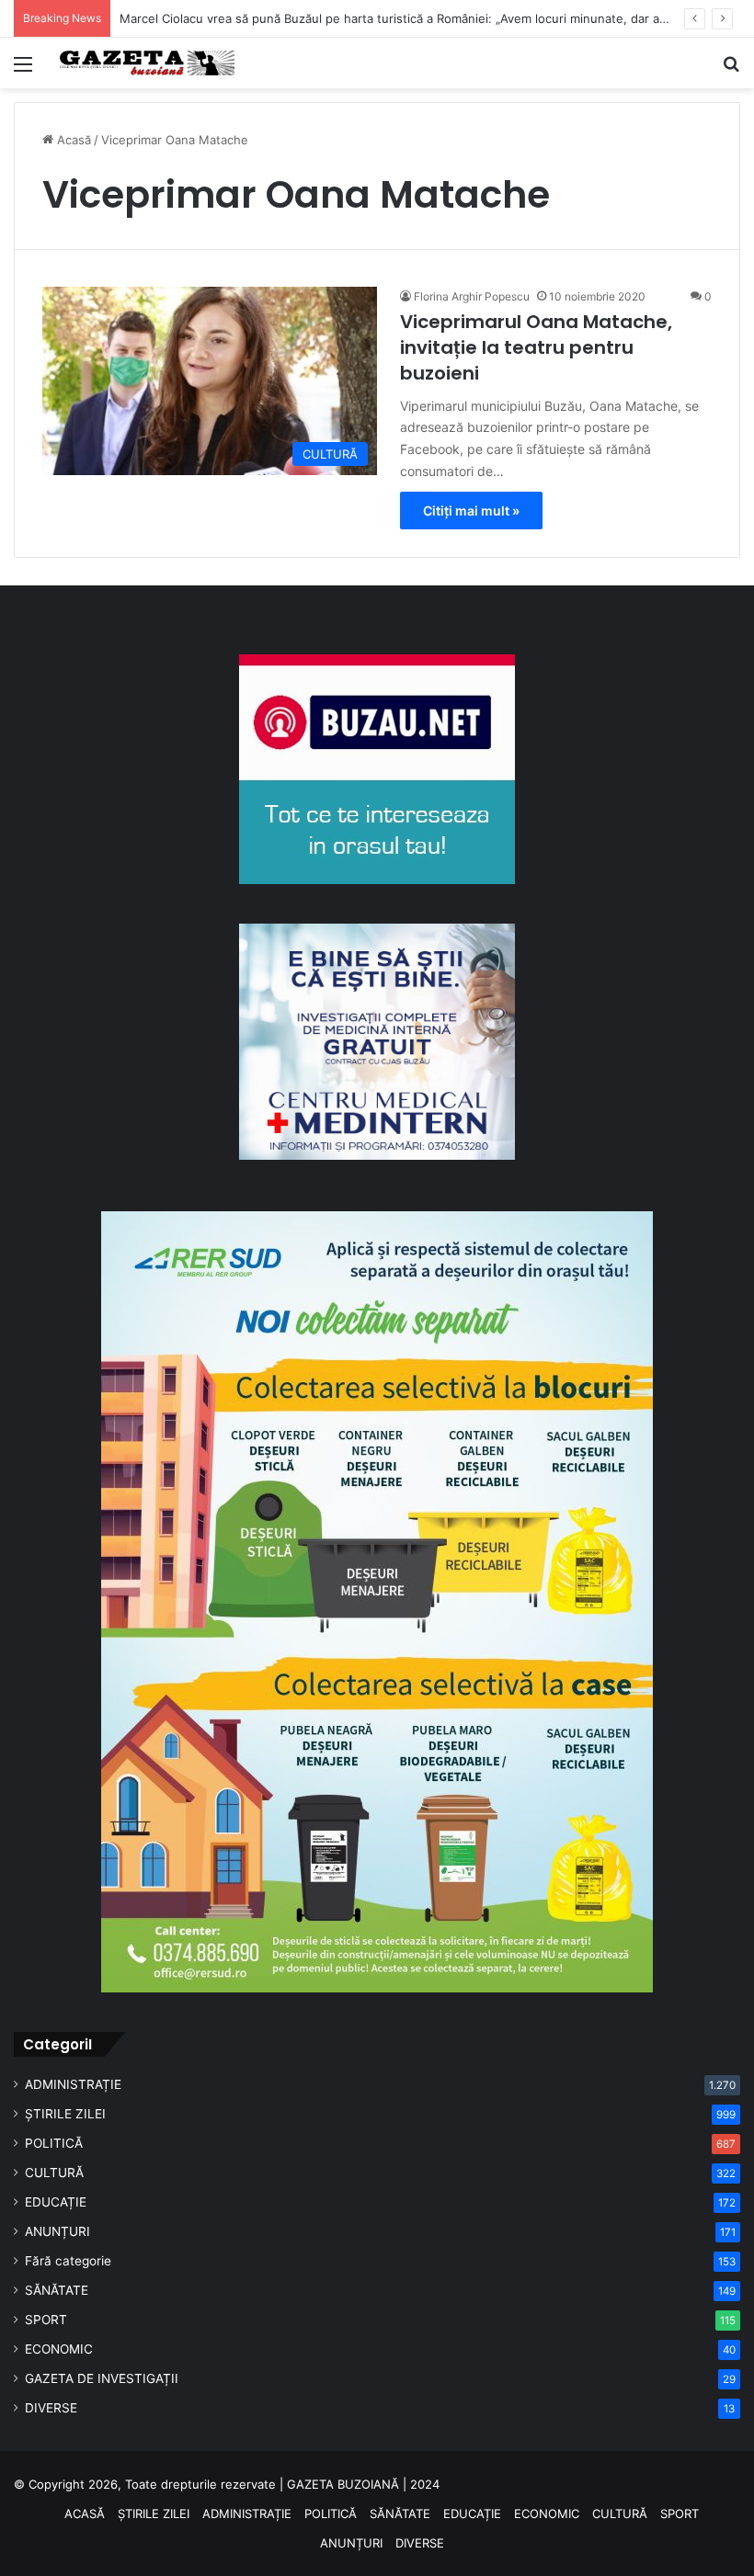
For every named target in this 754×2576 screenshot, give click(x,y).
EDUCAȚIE (56, 2202)
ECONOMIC (59, 2349)
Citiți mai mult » (471, 511)
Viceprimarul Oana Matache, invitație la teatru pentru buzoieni (536, 347)
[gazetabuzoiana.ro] (147, 63)
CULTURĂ (54, 2173)
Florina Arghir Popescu (472, 296)
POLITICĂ (54, 2143)
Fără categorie (68, 2261)
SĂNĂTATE (57, 2290)
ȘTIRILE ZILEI (65, 2114)
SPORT (46, 2320)
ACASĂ (85, 2514)
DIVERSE (51, 2408)
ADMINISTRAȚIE (73, 2084)
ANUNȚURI (57, 2231)
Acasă (72, 140)
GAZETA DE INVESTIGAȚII (102, 2378)
